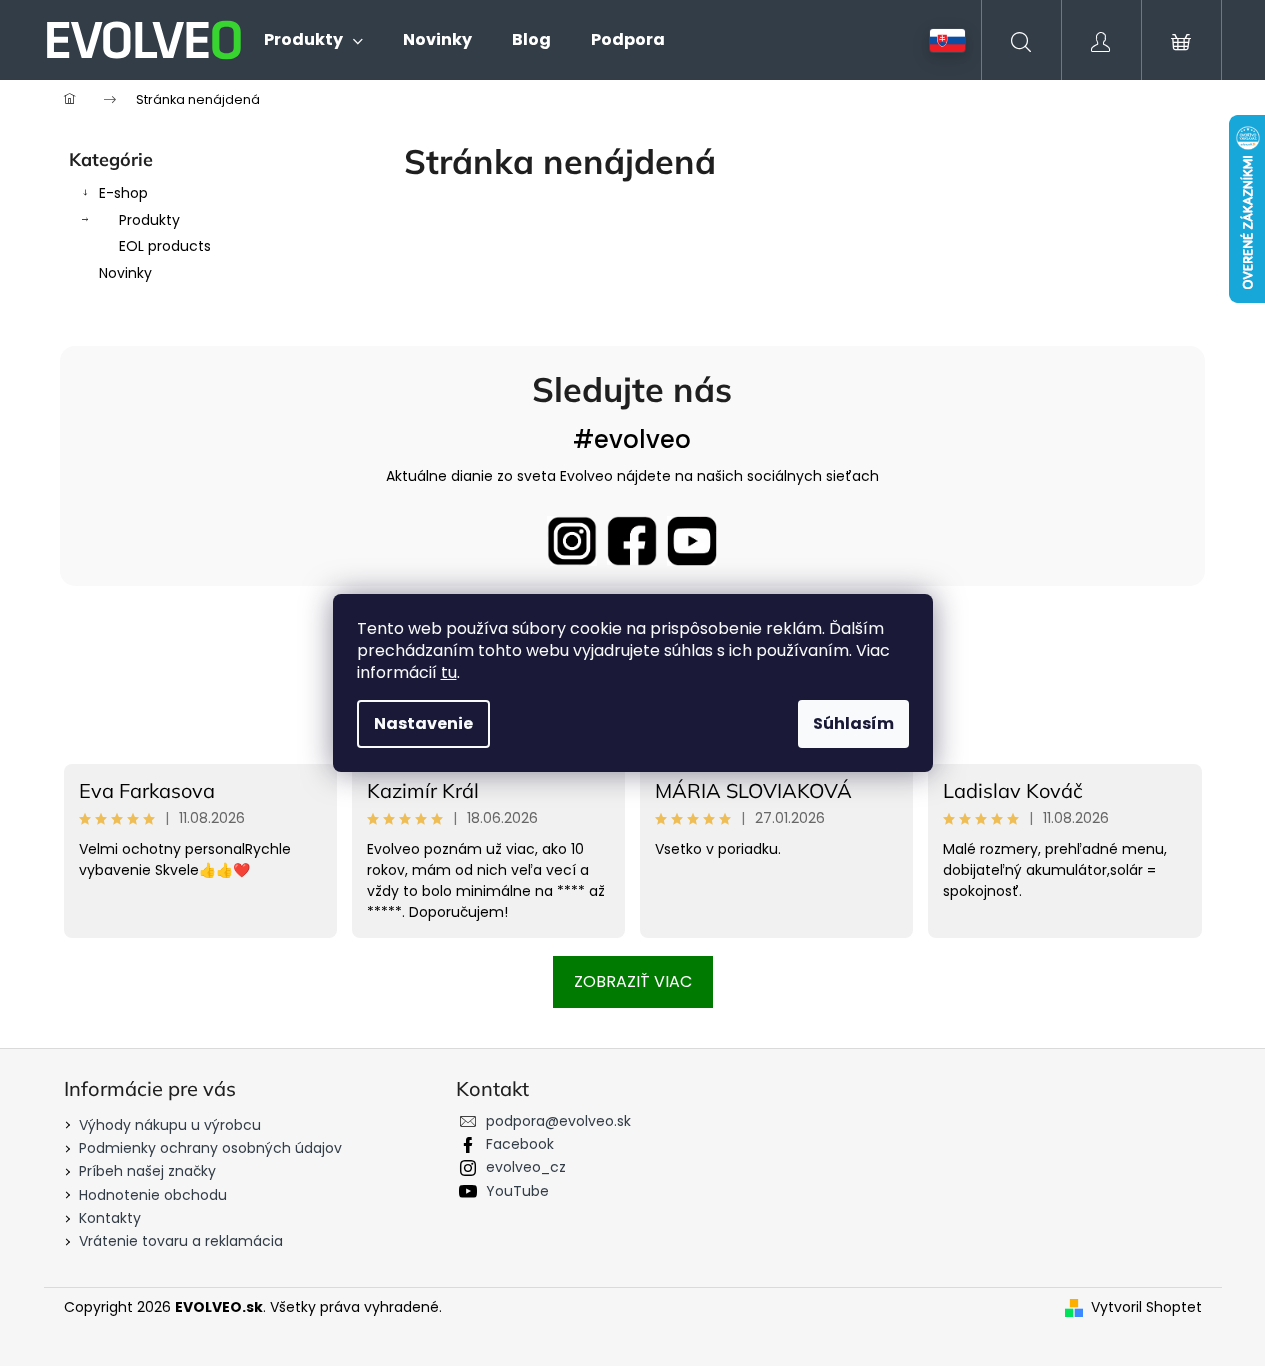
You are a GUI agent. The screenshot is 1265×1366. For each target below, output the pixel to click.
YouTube (517, 1191)
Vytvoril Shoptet (1146, 1307)
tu (449, 672)
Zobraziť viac (633, 981)
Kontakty (110, 1218)
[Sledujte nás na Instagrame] (572, 541)
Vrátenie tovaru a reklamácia (181, 1241)
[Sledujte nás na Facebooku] (632, 541)
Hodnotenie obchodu (153, 1195)
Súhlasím (853, 723)
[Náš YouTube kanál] (692, 541)
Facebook (520, 1144)
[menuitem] (313, 40)
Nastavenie (423, 723)
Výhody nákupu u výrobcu (170, 1125)
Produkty (149, 220)
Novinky (125, 273)
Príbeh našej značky (147, 1171)
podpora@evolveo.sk (558, 1121)
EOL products (165, 246)
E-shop (123, 193)
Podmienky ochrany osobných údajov (210, 1148)
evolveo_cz (526, 1167)
